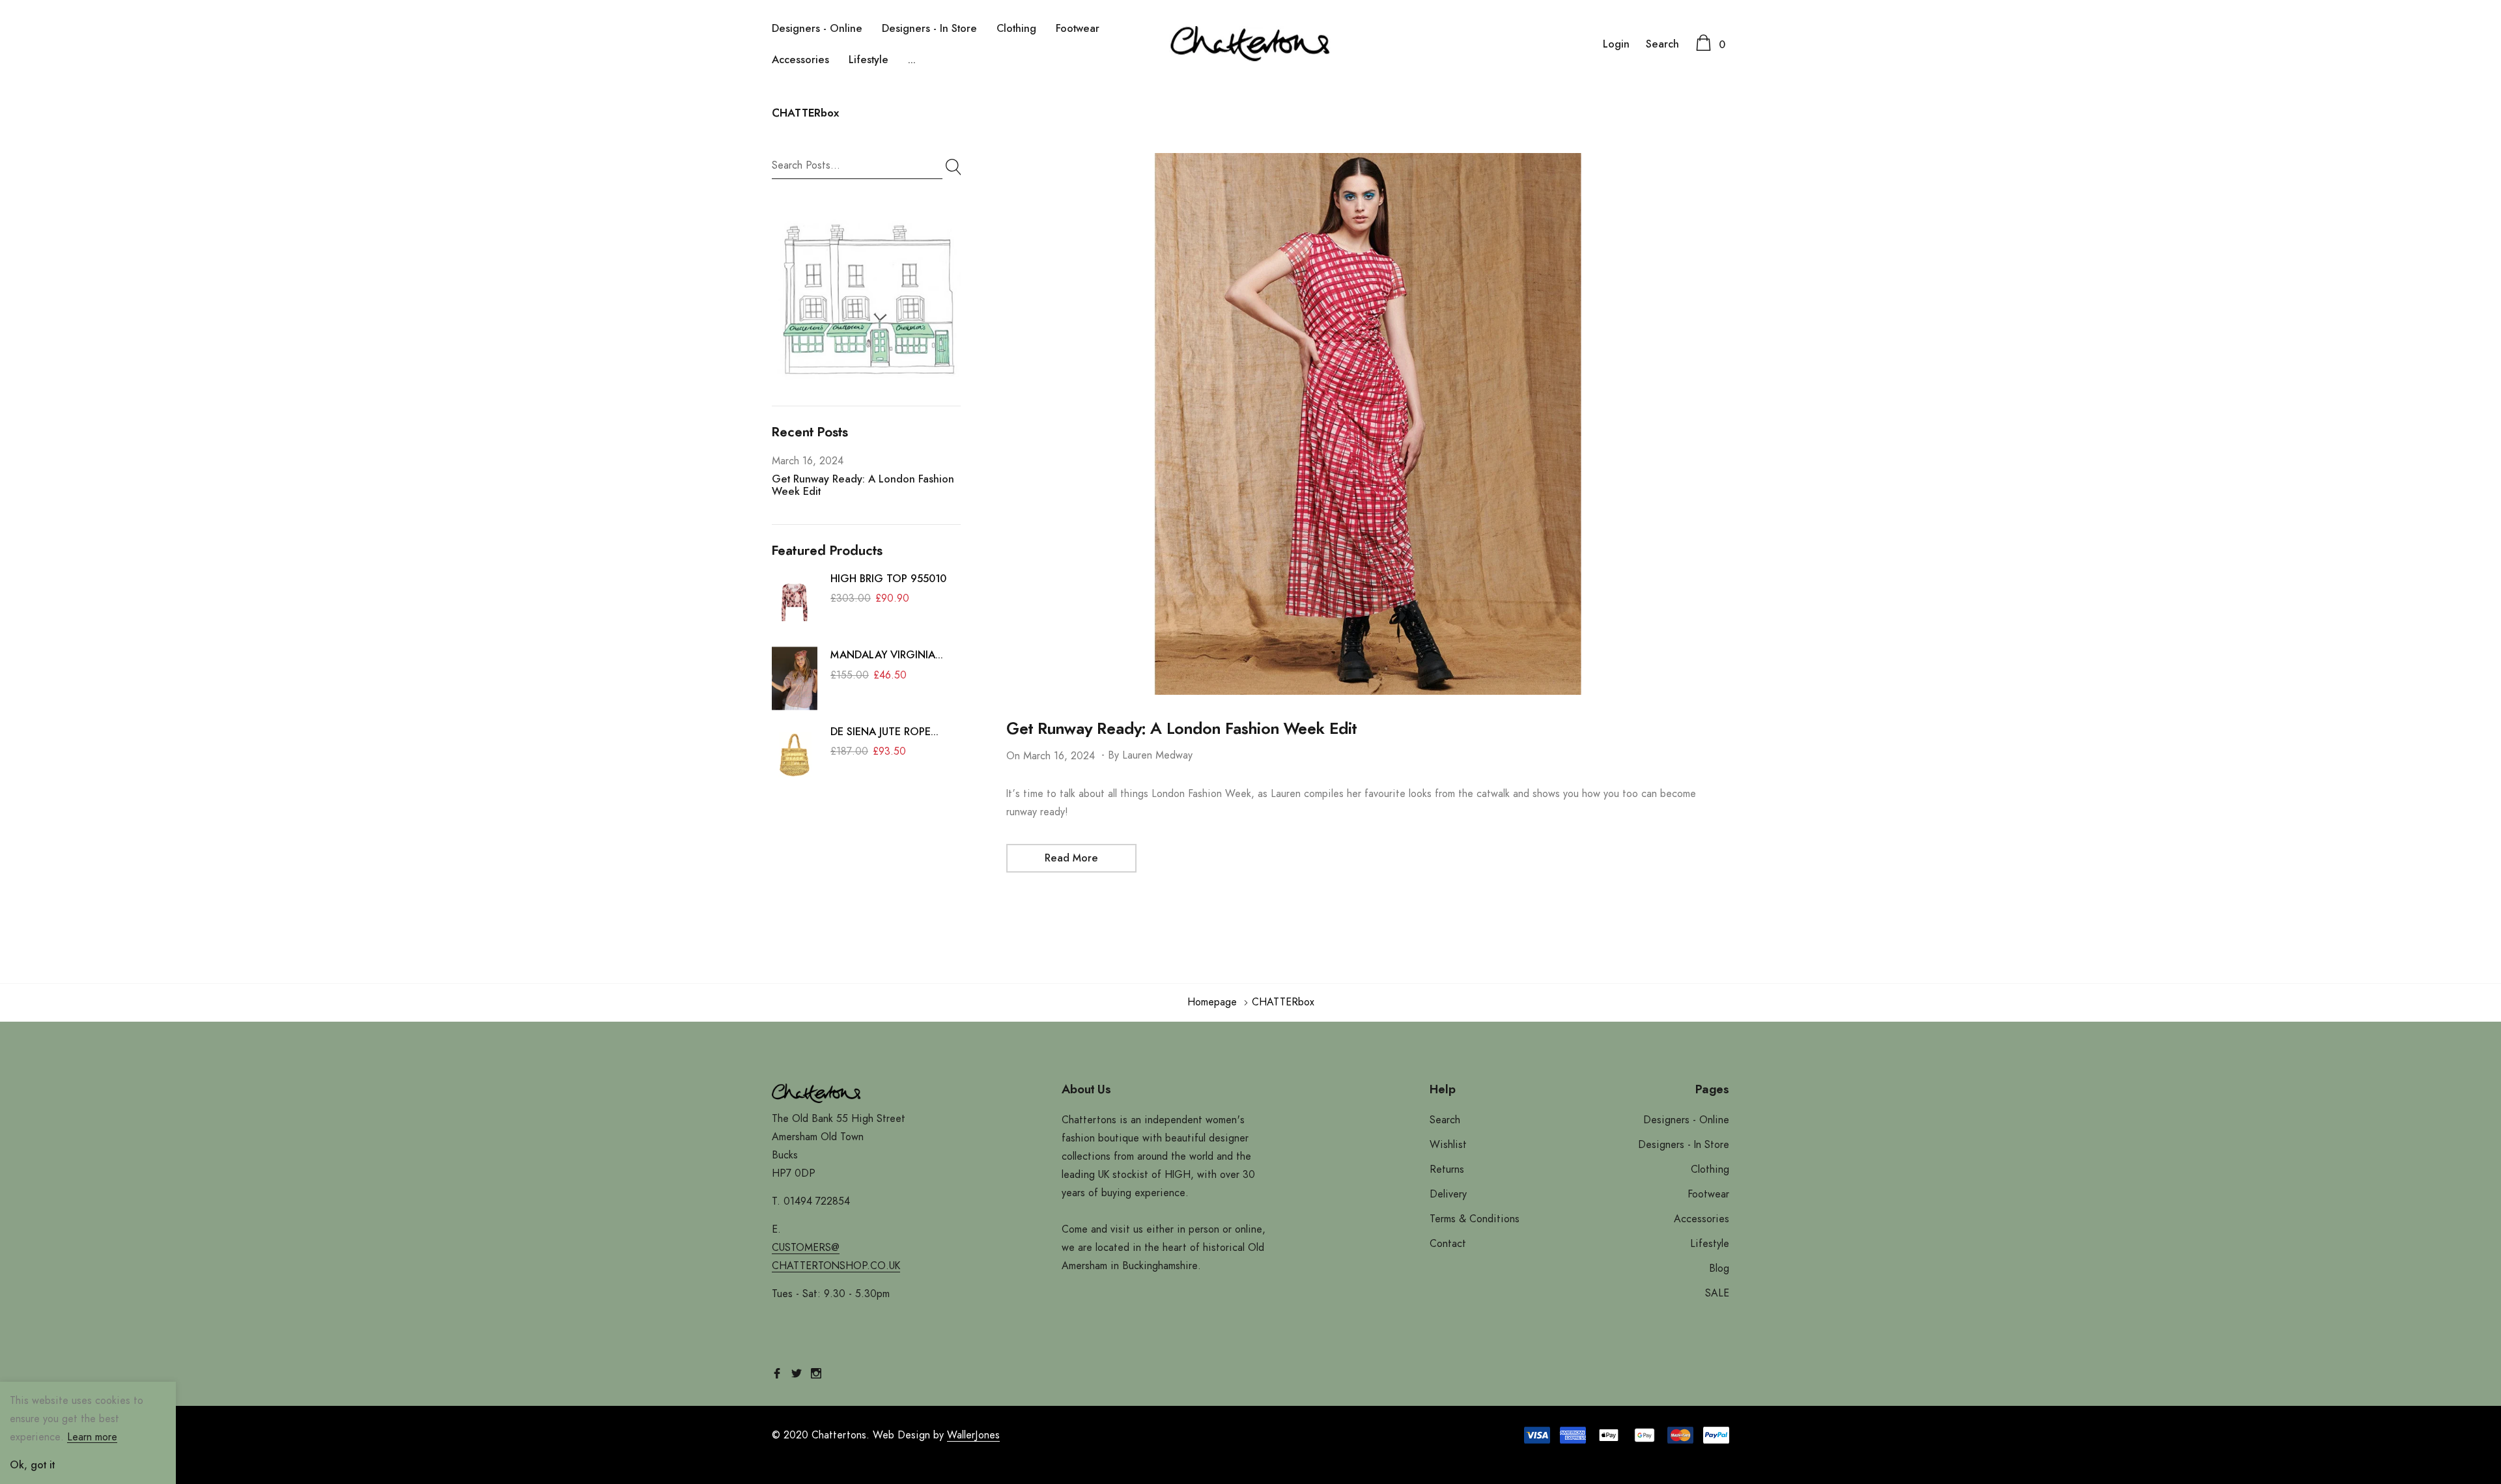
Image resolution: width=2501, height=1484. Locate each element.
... (912, 60)
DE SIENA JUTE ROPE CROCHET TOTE (881, 734)
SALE (1717, 1293)
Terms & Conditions (1475, 1219)
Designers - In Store (929, 29)
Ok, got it (32, 1465)
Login (1616, 44)
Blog (1719, 1268)
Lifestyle (869, 60)
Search (1662, 44)
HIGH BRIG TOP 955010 (888, 579)
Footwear (1078, 29)
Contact (1448, 1244)
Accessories (800, 60)
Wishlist (1448, 1145)
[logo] (1250, 44)
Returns (1447, 1169)
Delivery (1448, 1194)
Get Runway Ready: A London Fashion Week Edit (1181, 729)
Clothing (1016, 29)
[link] (866, 299)
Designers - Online (817, 29)
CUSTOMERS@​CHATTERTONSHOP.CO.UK (836, 1257)
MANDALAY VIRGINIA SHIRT (883, 657)
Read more (1071, 858)
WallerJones (973, 1435)
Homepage (1212, 1002)
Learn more (92, 1437)
